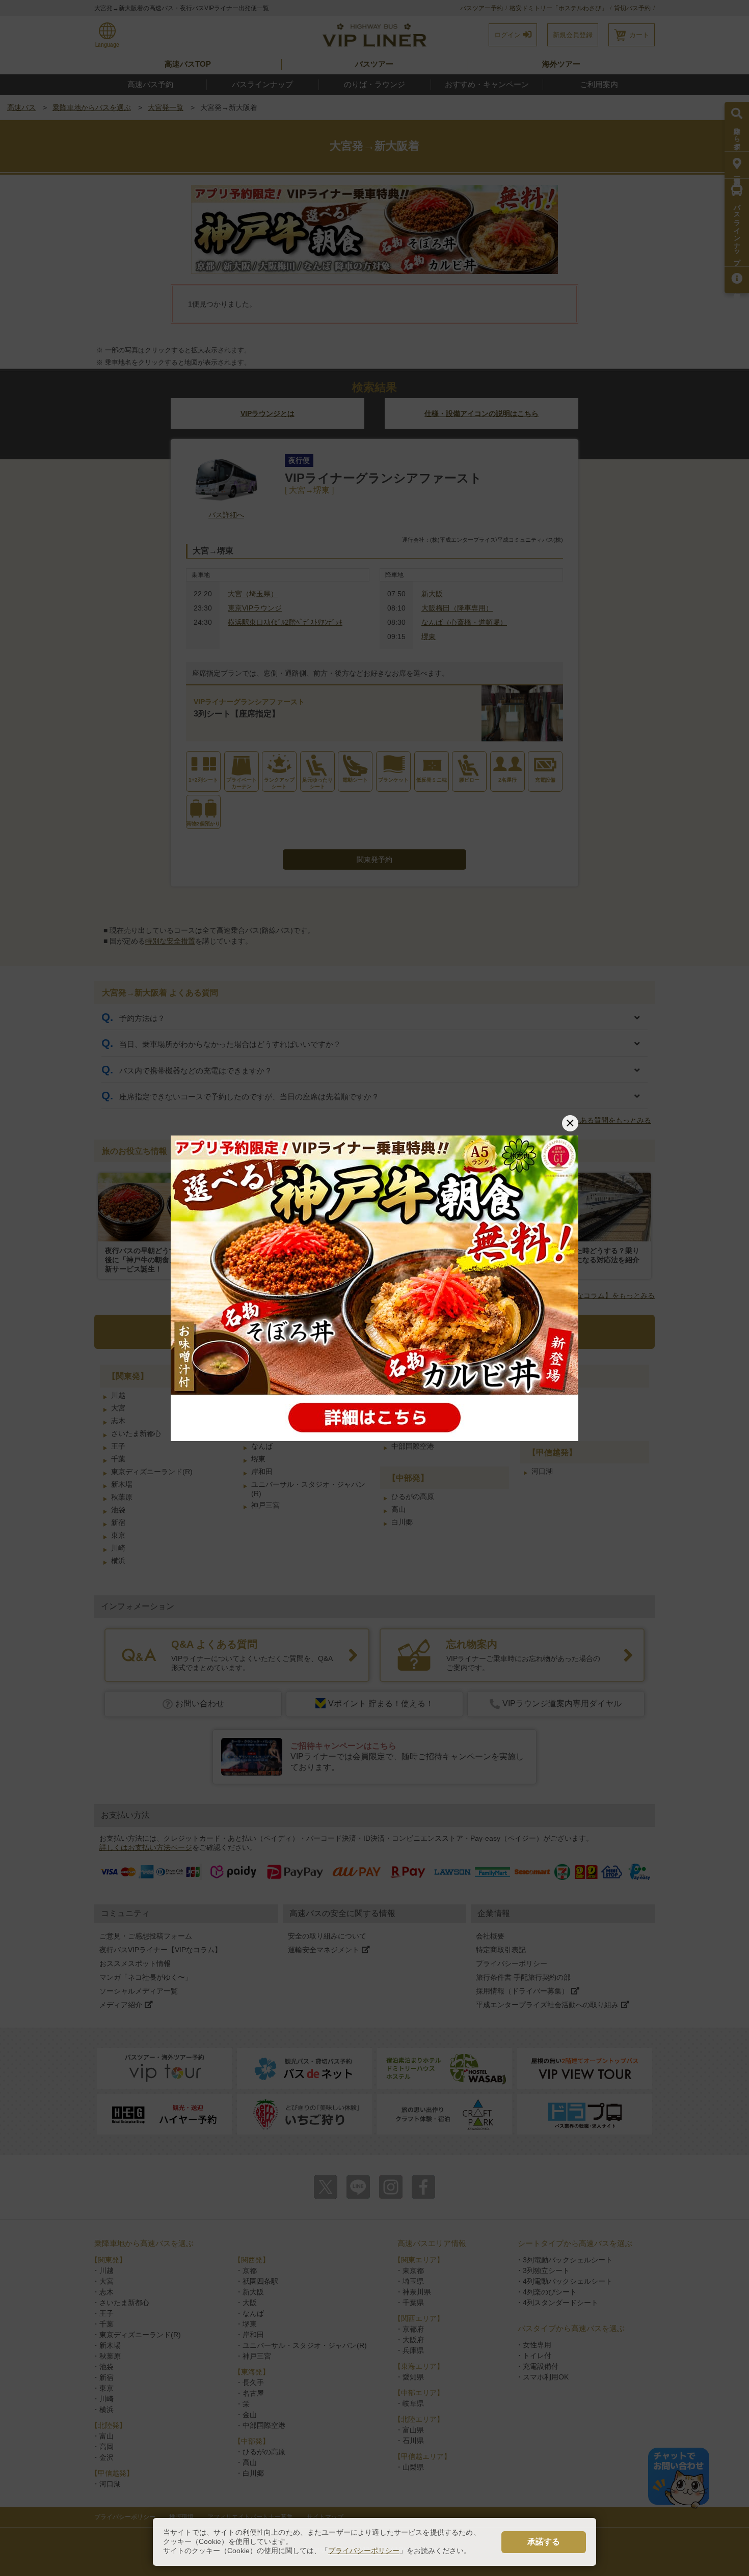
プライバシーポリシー (364, 2551)
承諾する (544, 2542)
